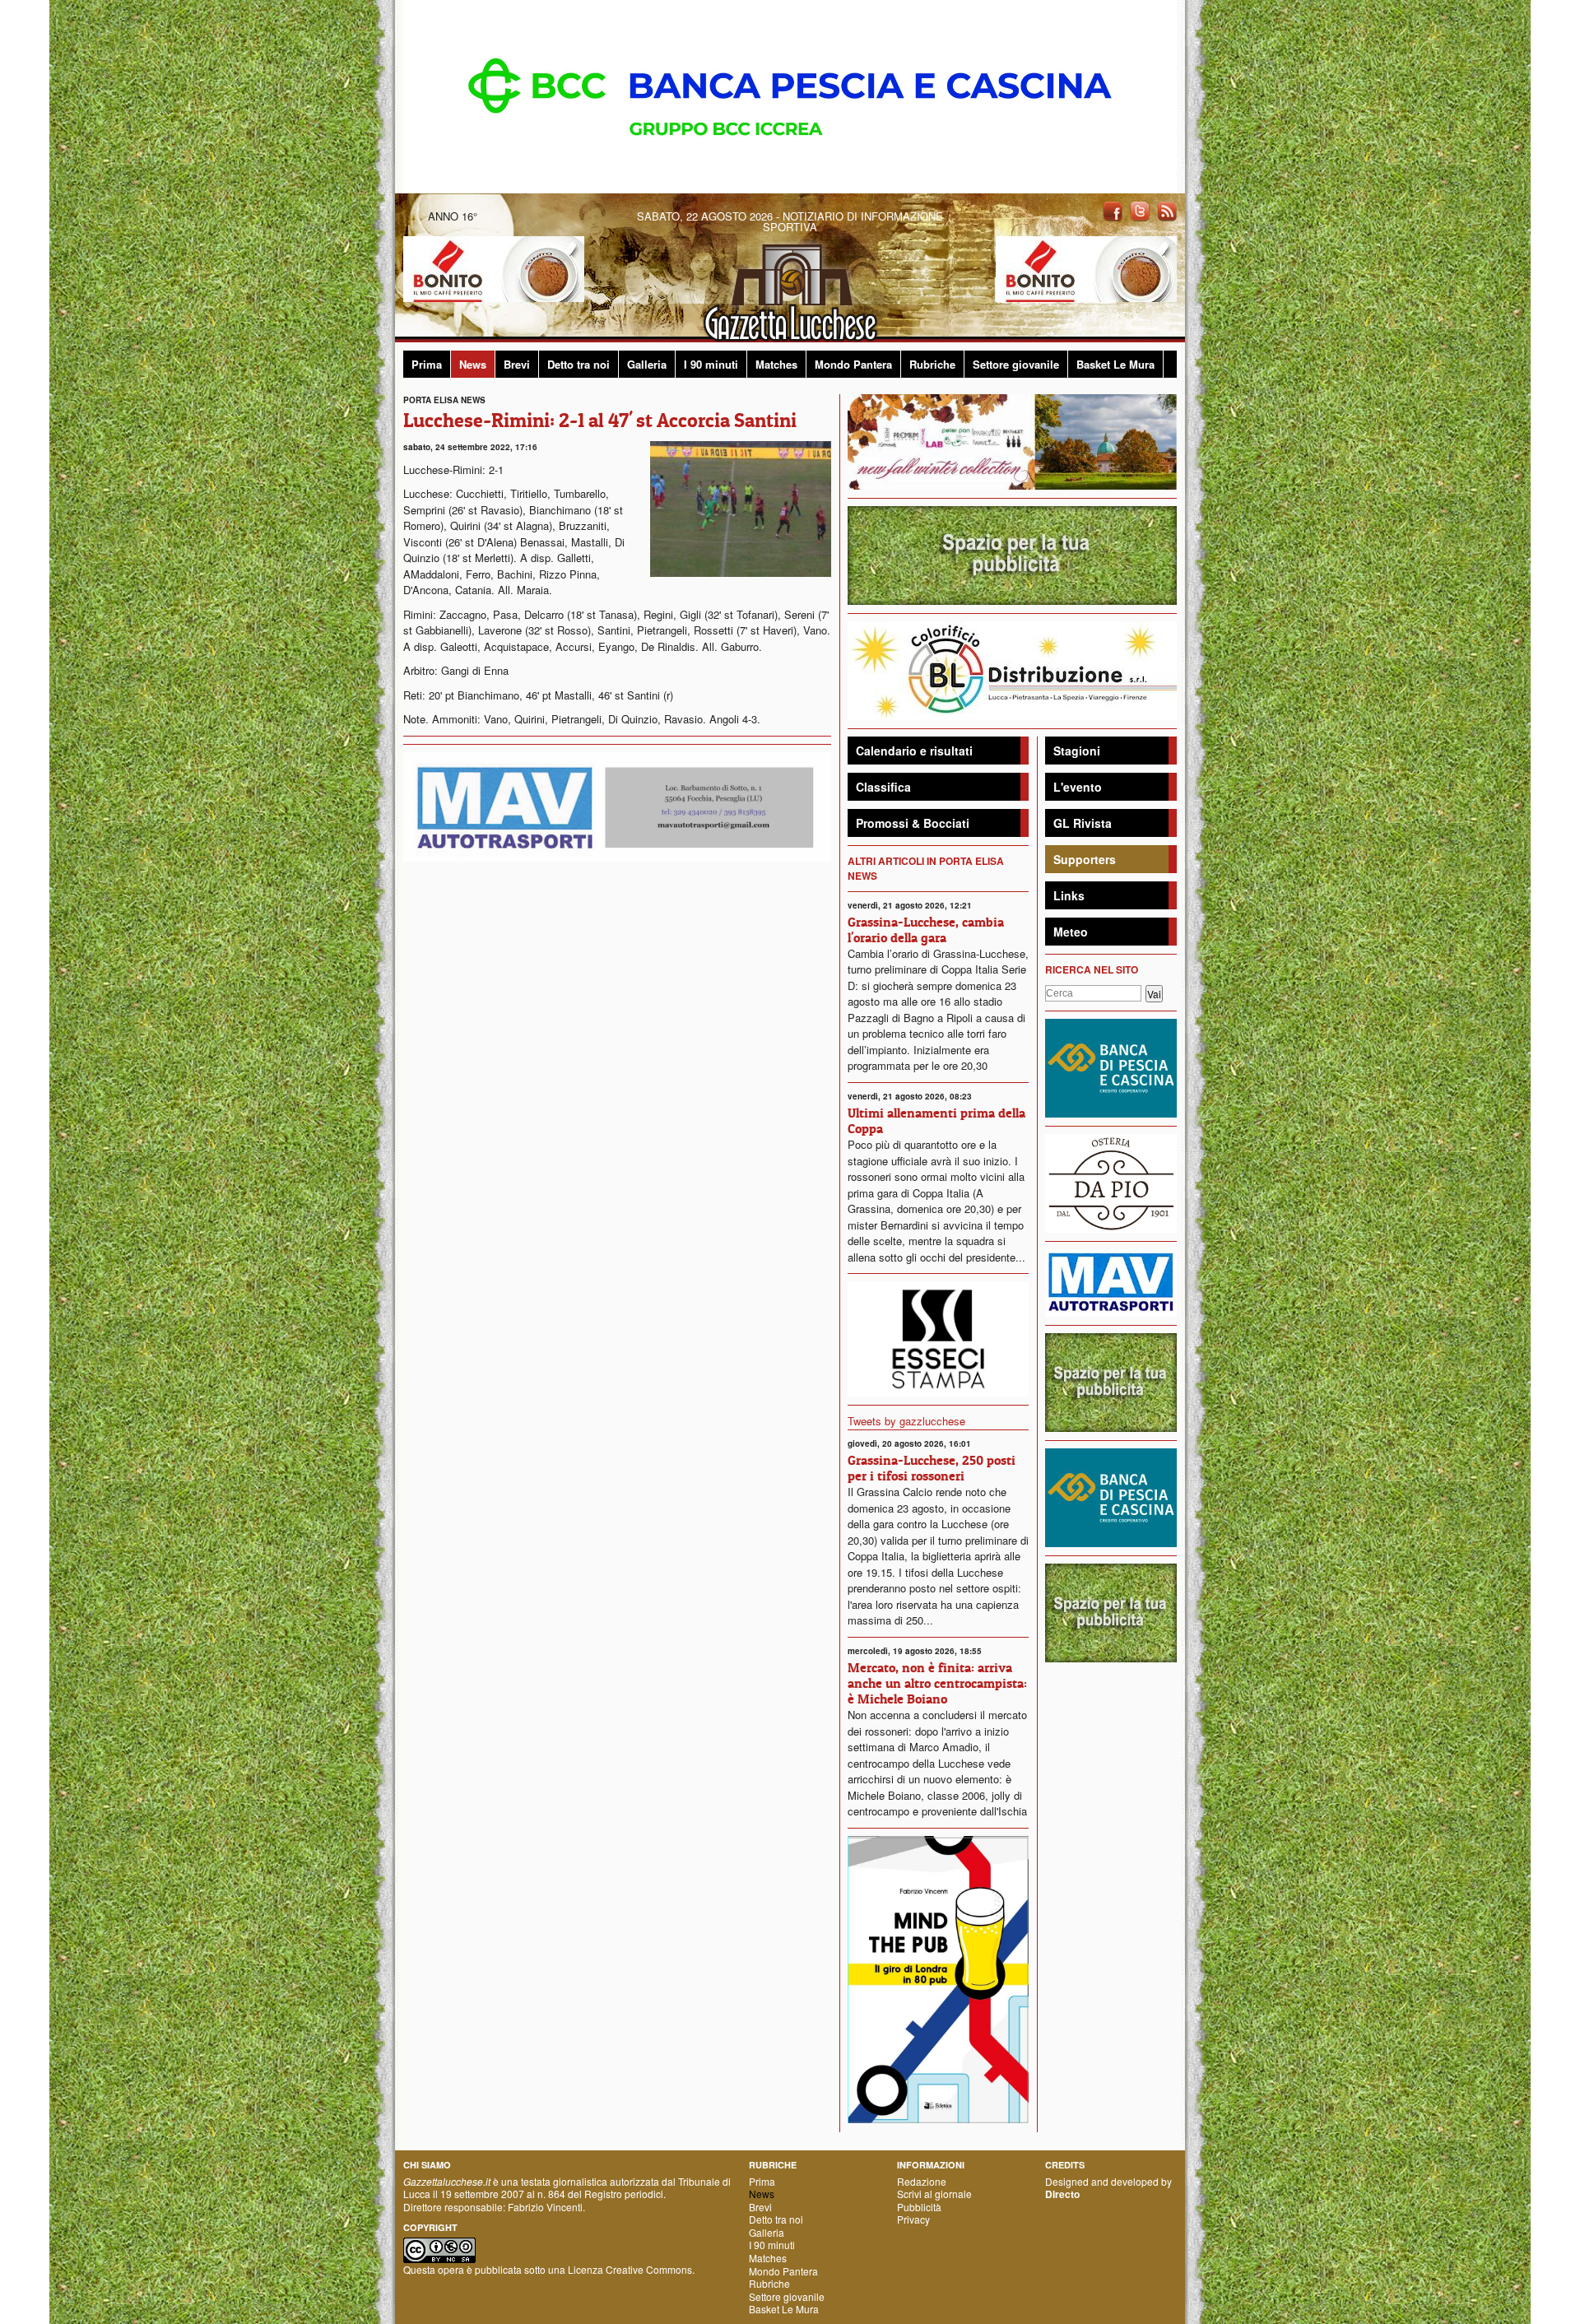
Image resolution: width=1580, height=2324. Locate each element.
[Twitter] (1140, 210)
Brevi (517, 364)
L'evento (1078, 787)
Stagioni (1077, 751)
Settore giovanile (1016, 364)
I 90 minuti (711, 364)
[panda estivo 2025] (1012, 440)
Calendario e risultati (914, 751)
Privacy (913, 2219)
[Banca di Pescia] (790, 95)
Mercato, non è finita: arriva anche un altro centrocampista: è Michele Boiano (937, 1683)
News (473, 364)
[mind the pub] (938, 1978)
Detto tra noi (579, 364)
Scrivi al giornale (934, 2194)
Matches (776, 364)
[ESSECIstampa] (938, 1338)
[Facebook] (1113, 210)
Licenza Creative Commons (630, 2269)
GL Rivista (1083, 823)
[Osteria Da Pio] (1111, 1181)
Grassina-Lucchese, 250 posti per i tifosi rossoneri (932, 1468)
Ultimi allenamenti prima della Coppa (936, 1120)
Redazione (922, 2181)
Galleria (647, 364)
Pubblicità (919, 2207)
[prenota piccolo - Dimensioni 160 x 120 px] (1111, 1380)
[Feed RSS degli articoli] (1167, 210)
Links (1069, 895)
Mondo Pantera (853, 364)
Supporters (1085, 859)
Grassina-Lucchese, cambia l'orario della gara (926, 930)
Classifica (883, 787)
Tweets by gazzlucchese (906, 1421)
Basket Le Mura (1115, 364)
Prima (427, 364)
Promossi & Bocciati (913, 823)
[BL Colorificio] (1012, 669)
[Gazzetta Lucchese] (790, 288)
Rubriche (932, 364)
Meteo (1071, 932)
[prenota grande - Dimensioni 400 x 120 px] (1012, 553)
